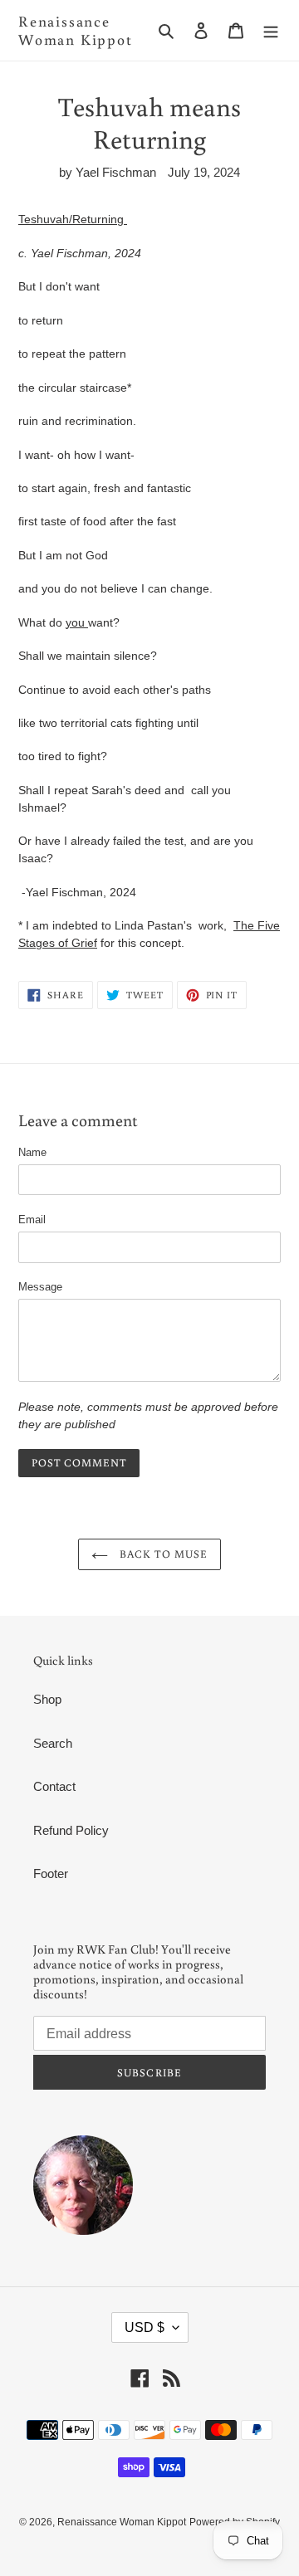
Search (53, 1743)
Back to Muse (162, 1554)
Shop (47, 1699)
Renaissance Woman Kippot (76, 30)
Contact (54, 1786)
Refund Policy (71, 1830)
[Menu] (271, 30)
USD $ (145, 2327)
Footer (51, 1873)
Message (40, 1287)
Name (32, 1152)
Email (32, 1220)
